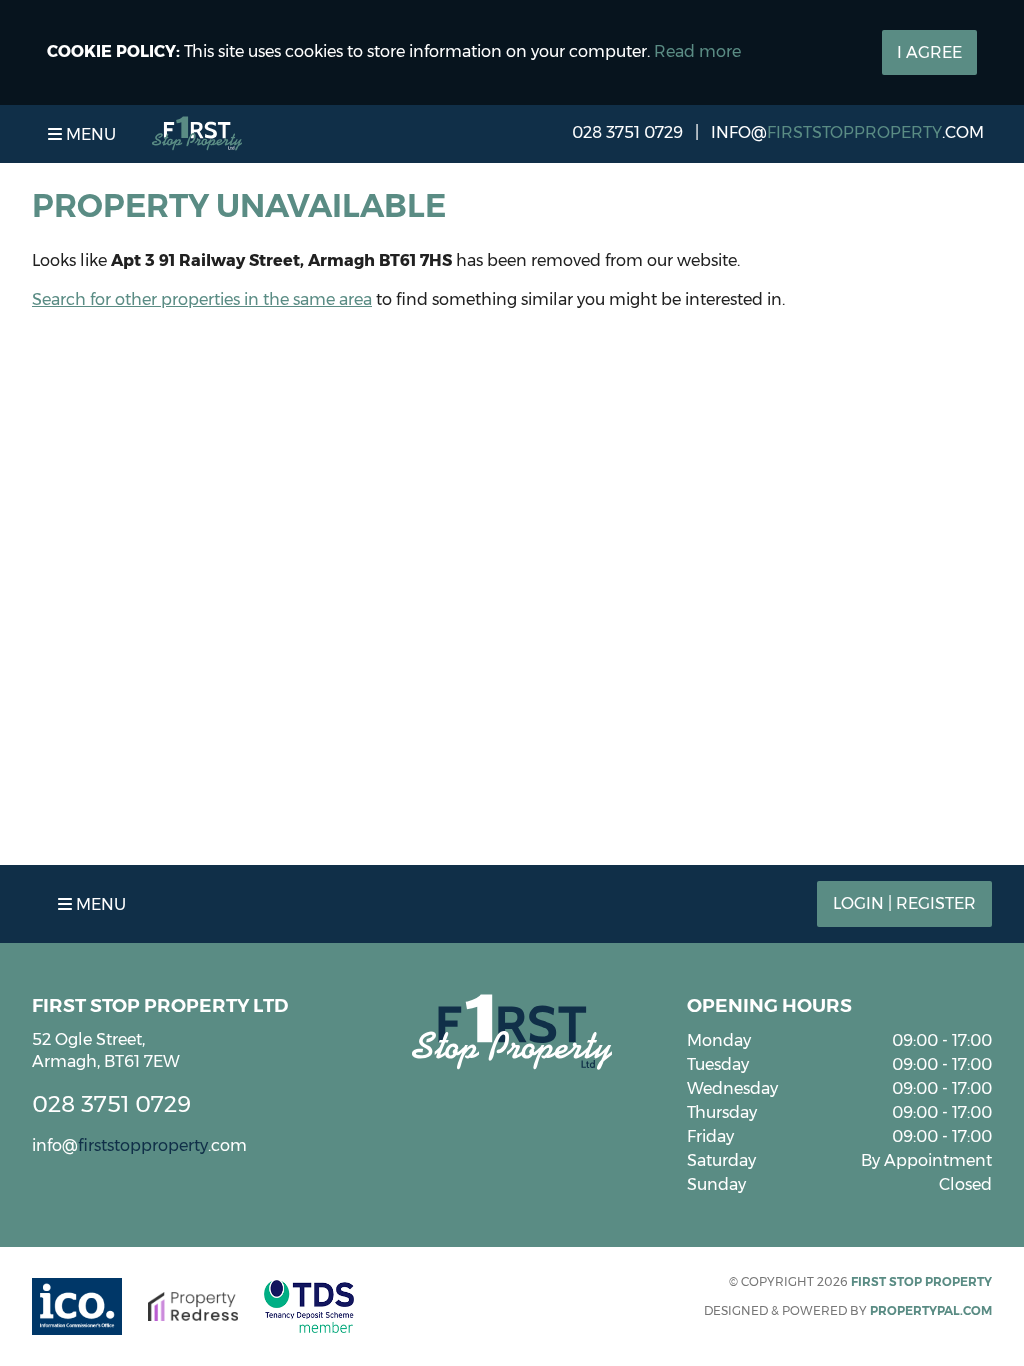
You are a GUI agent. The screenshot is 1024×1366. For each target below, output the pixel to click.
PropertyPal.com (931, 1310)
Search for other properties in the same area (202, 299)
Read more (697, 51)
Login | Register (904, 903)
